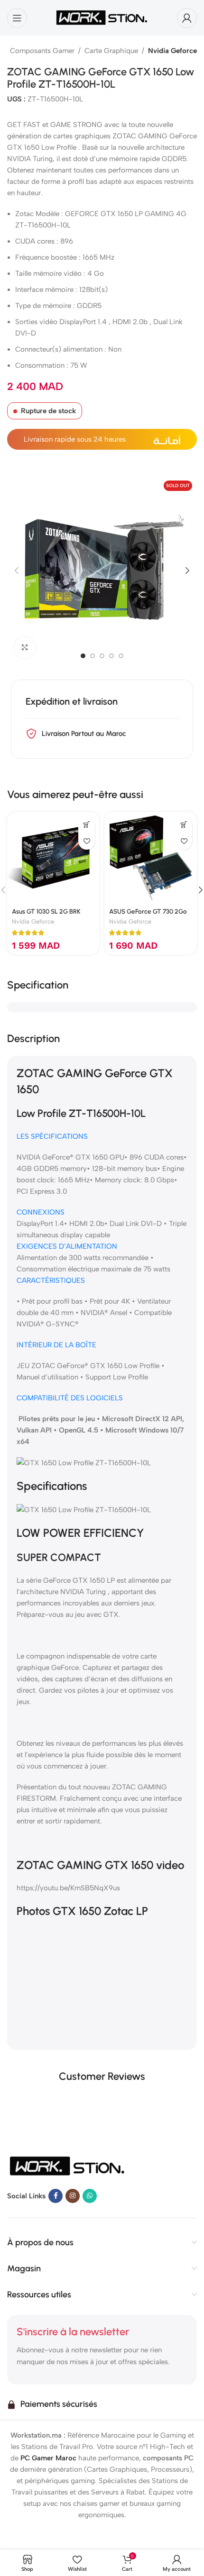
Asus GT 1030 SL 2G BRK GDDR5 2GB (46, 915)
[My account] (187, 18)
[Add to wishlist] (87, 841)
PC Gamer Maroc (48, 2458)
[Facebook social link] (56, 2196)
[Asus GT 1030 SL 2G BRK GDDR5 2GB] (53, 858)
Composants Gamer (42, 51)
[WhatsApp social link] (90, 2196)
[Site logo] (102, 17)
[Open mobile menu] (17, 18)
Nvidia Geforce (172, 51)
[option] (83, 656)
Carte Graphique (111, 51)
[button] (17, 571)
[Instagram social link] (73, 2196)
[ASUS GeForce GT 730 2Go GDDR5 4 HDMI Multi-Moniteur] (151, 858)
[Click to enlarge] (25, 648)
